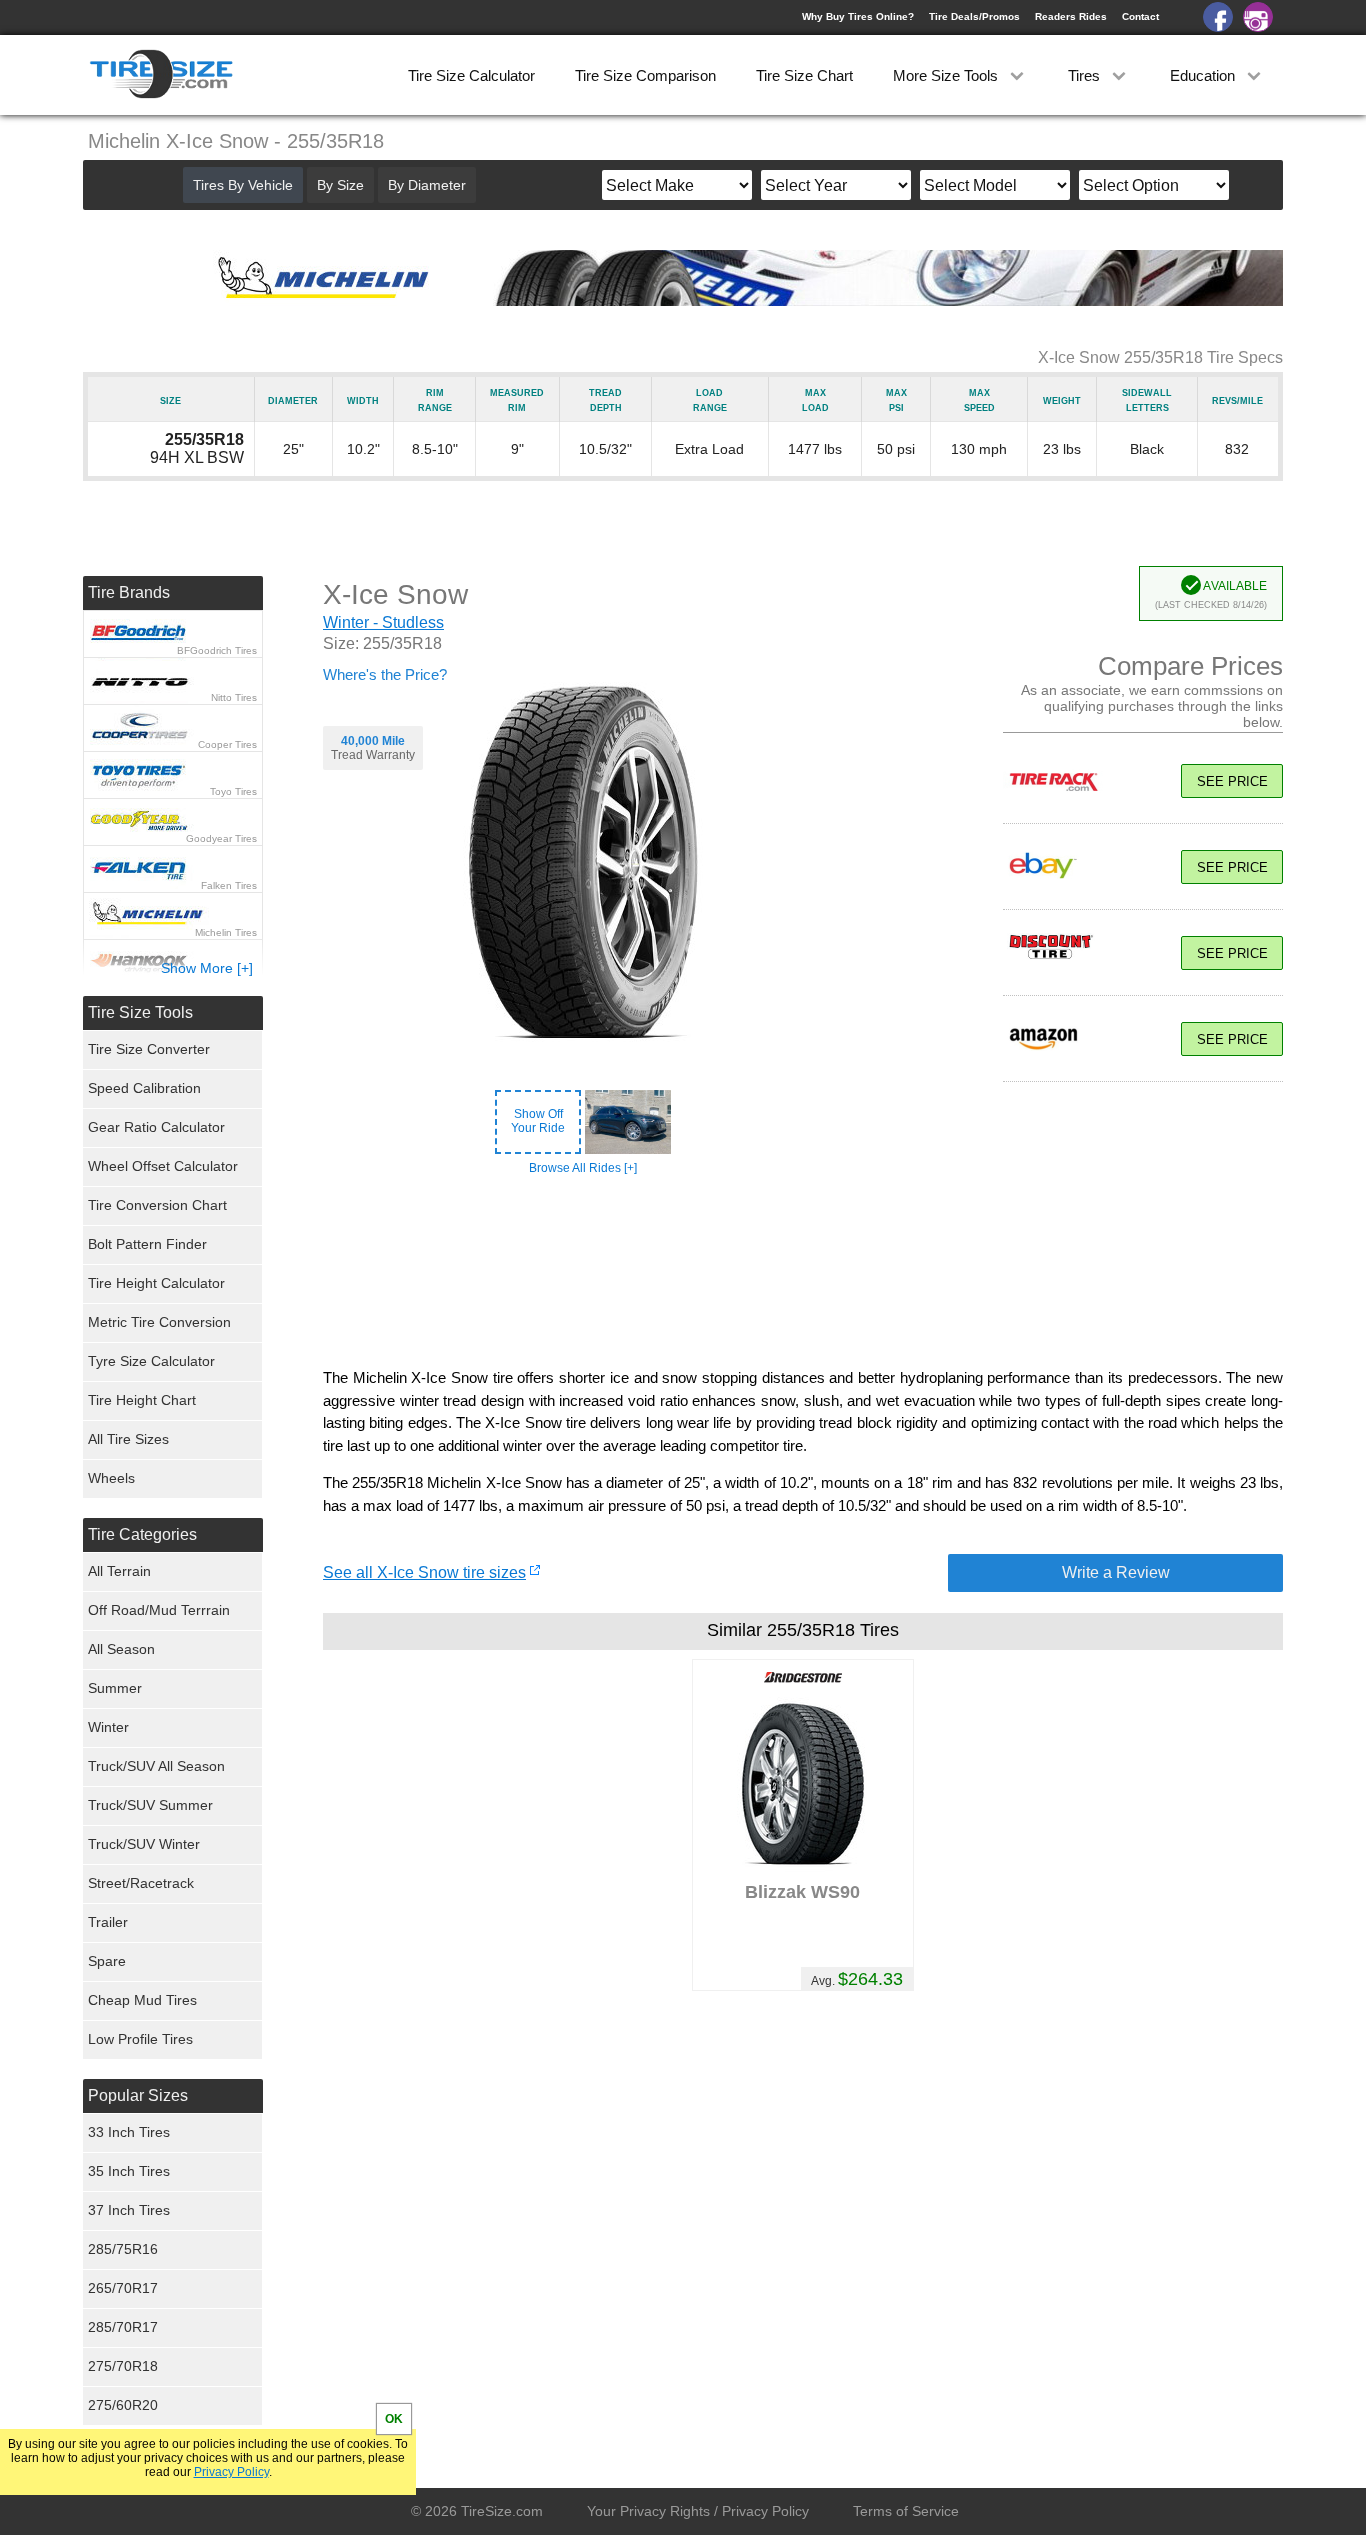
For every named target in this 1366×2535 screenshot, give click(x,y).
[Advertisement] (803, 1272)
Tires (1086, 75)
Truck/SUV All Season (156, 1766)
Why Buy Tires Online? (858, 16)
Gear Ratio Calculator (156, 1127)
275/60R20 (123, 2405)
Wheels (111, 1478)
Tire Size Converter (149, 1049)
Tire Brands (129, 592)
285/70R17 (123, 2327)
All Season (121, 1649)
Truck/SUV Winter (144, 1844)
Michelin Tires (226, 932)
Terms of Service (906, 2511)
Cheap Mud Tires (142, 2000)
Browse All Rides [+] (583, 1168)
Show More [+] (207, 968)
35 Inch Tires (129, 2171)
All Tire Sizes (128, 1439)
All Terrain (119, 1571)
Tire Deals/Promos (974, 16)
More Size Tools (947, 75)
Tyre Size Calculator (151, 1361)
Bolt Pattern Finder (147, 1244)
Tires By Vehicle (243, 185)
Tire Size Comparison (645, 75)
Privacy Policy (231, 2472)
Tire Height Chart (142, 1400)
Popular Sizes (138, 2095)
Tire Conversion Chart (157, 1205)
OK (394, 2419)
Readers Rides (1071, 16)
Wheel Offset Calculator (163, 1166)
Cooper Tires (227, 744)
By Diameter (427, 185)
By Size (340, 185)
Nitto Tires (234, 697)
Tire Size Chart (804, 75)
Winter (108, 1727)
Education (1204, 75)
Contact (1140, 16)
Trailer (108, 1922)
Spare (107, 1961)
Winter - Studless (383, 622)
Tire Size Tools (140, 1012)
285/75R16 (123, 2249)
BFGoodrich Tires (217, 650)
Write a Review (1116, 1572)
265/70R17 (123, 2288)
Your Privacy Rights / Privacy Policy (698, 2511)
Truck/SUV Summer (150, 1805)
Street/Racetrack (141, 1883)
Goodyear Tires (221, 838)
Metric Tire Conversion (159, 1322)
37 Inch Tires (129, 2210)
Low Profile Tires (140, 2039)
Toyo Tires (233, 791)
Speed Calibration (144, 1088)
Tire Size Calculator (471, 75)
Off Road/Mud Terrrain (159, 1610)
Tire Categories (142, 1534)
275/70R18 (123, 2366)
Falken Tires (229, 885)
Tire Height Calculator (156, 1283)
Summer (115, 1688)
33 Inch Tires (129, 2132)
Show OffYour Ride (538, 1121)
